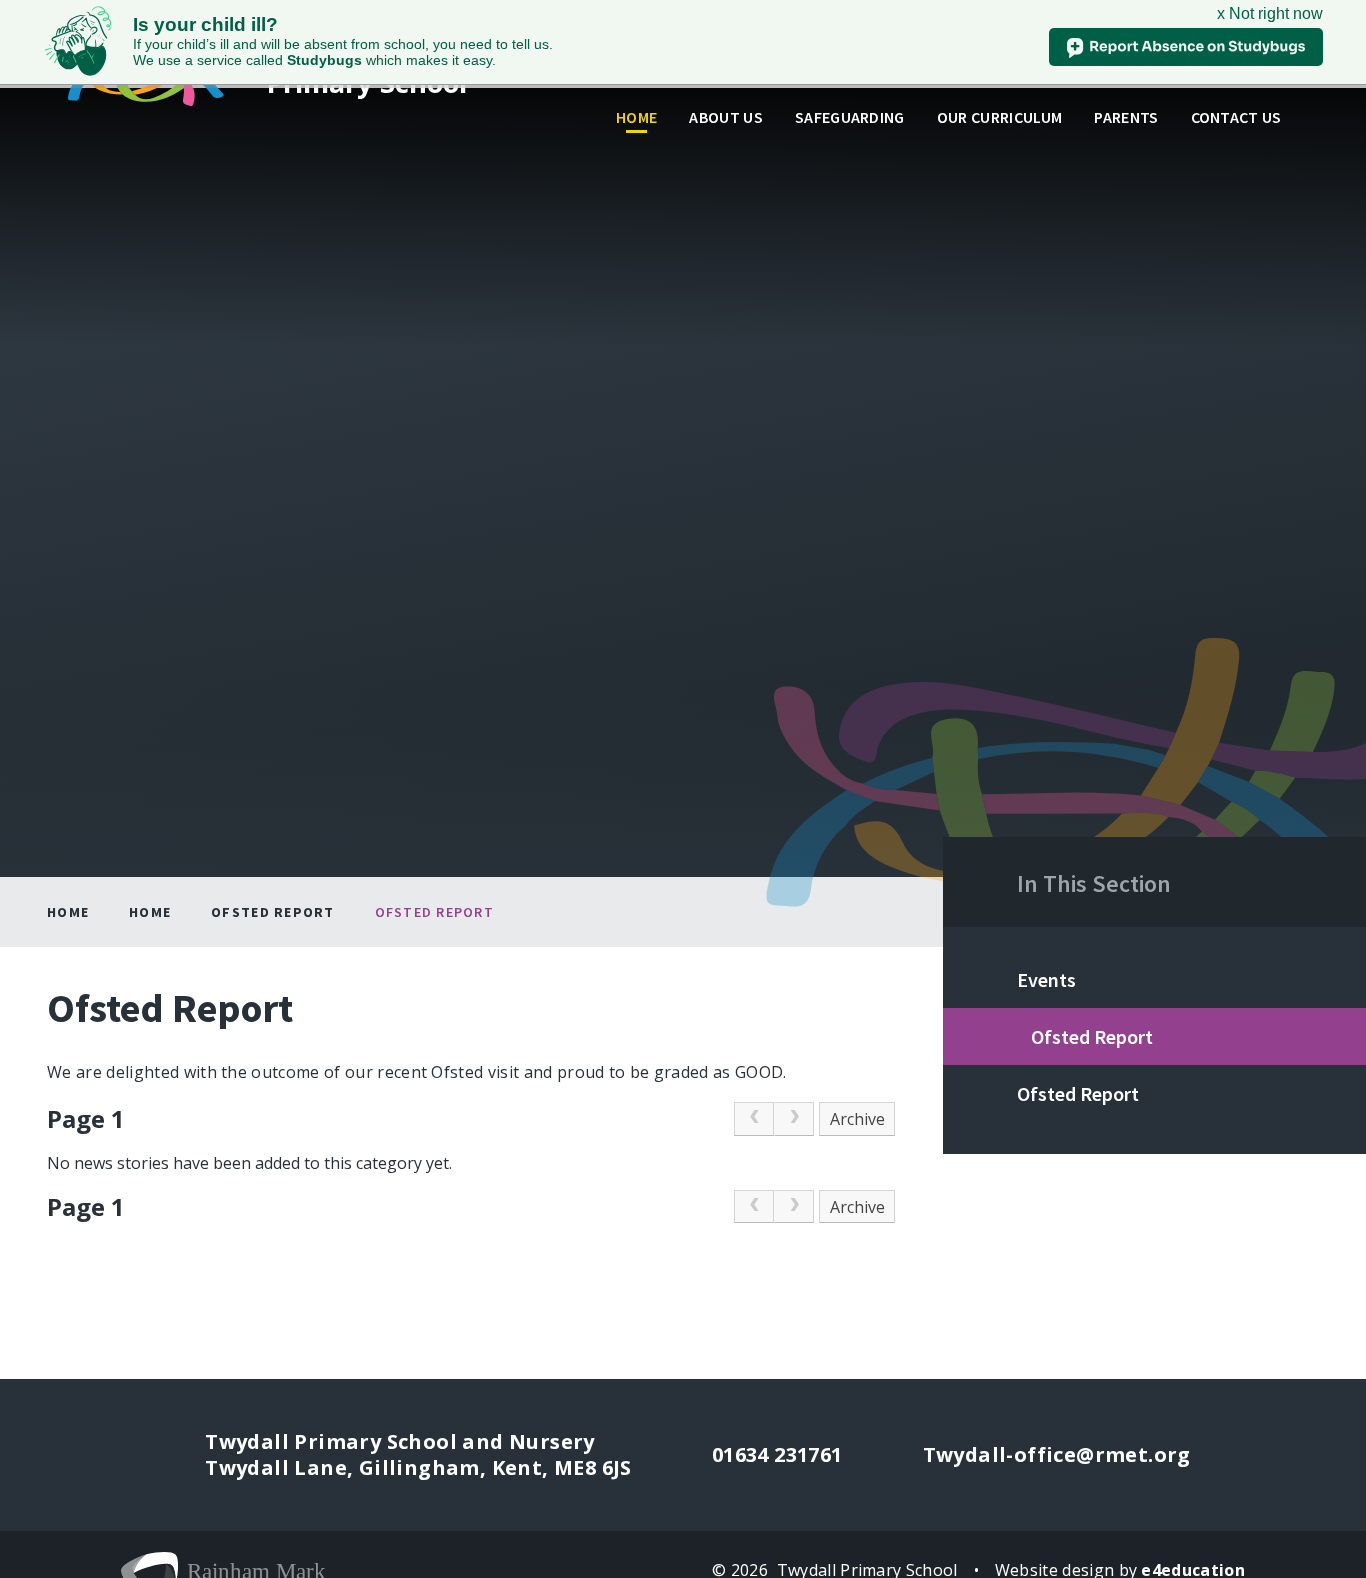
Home (68, 912)
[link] (754, 1119)
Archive (857, 1119)
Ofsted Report (272, 912)
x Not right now (1270, 13)
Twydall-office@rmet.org (1057, 1454)
